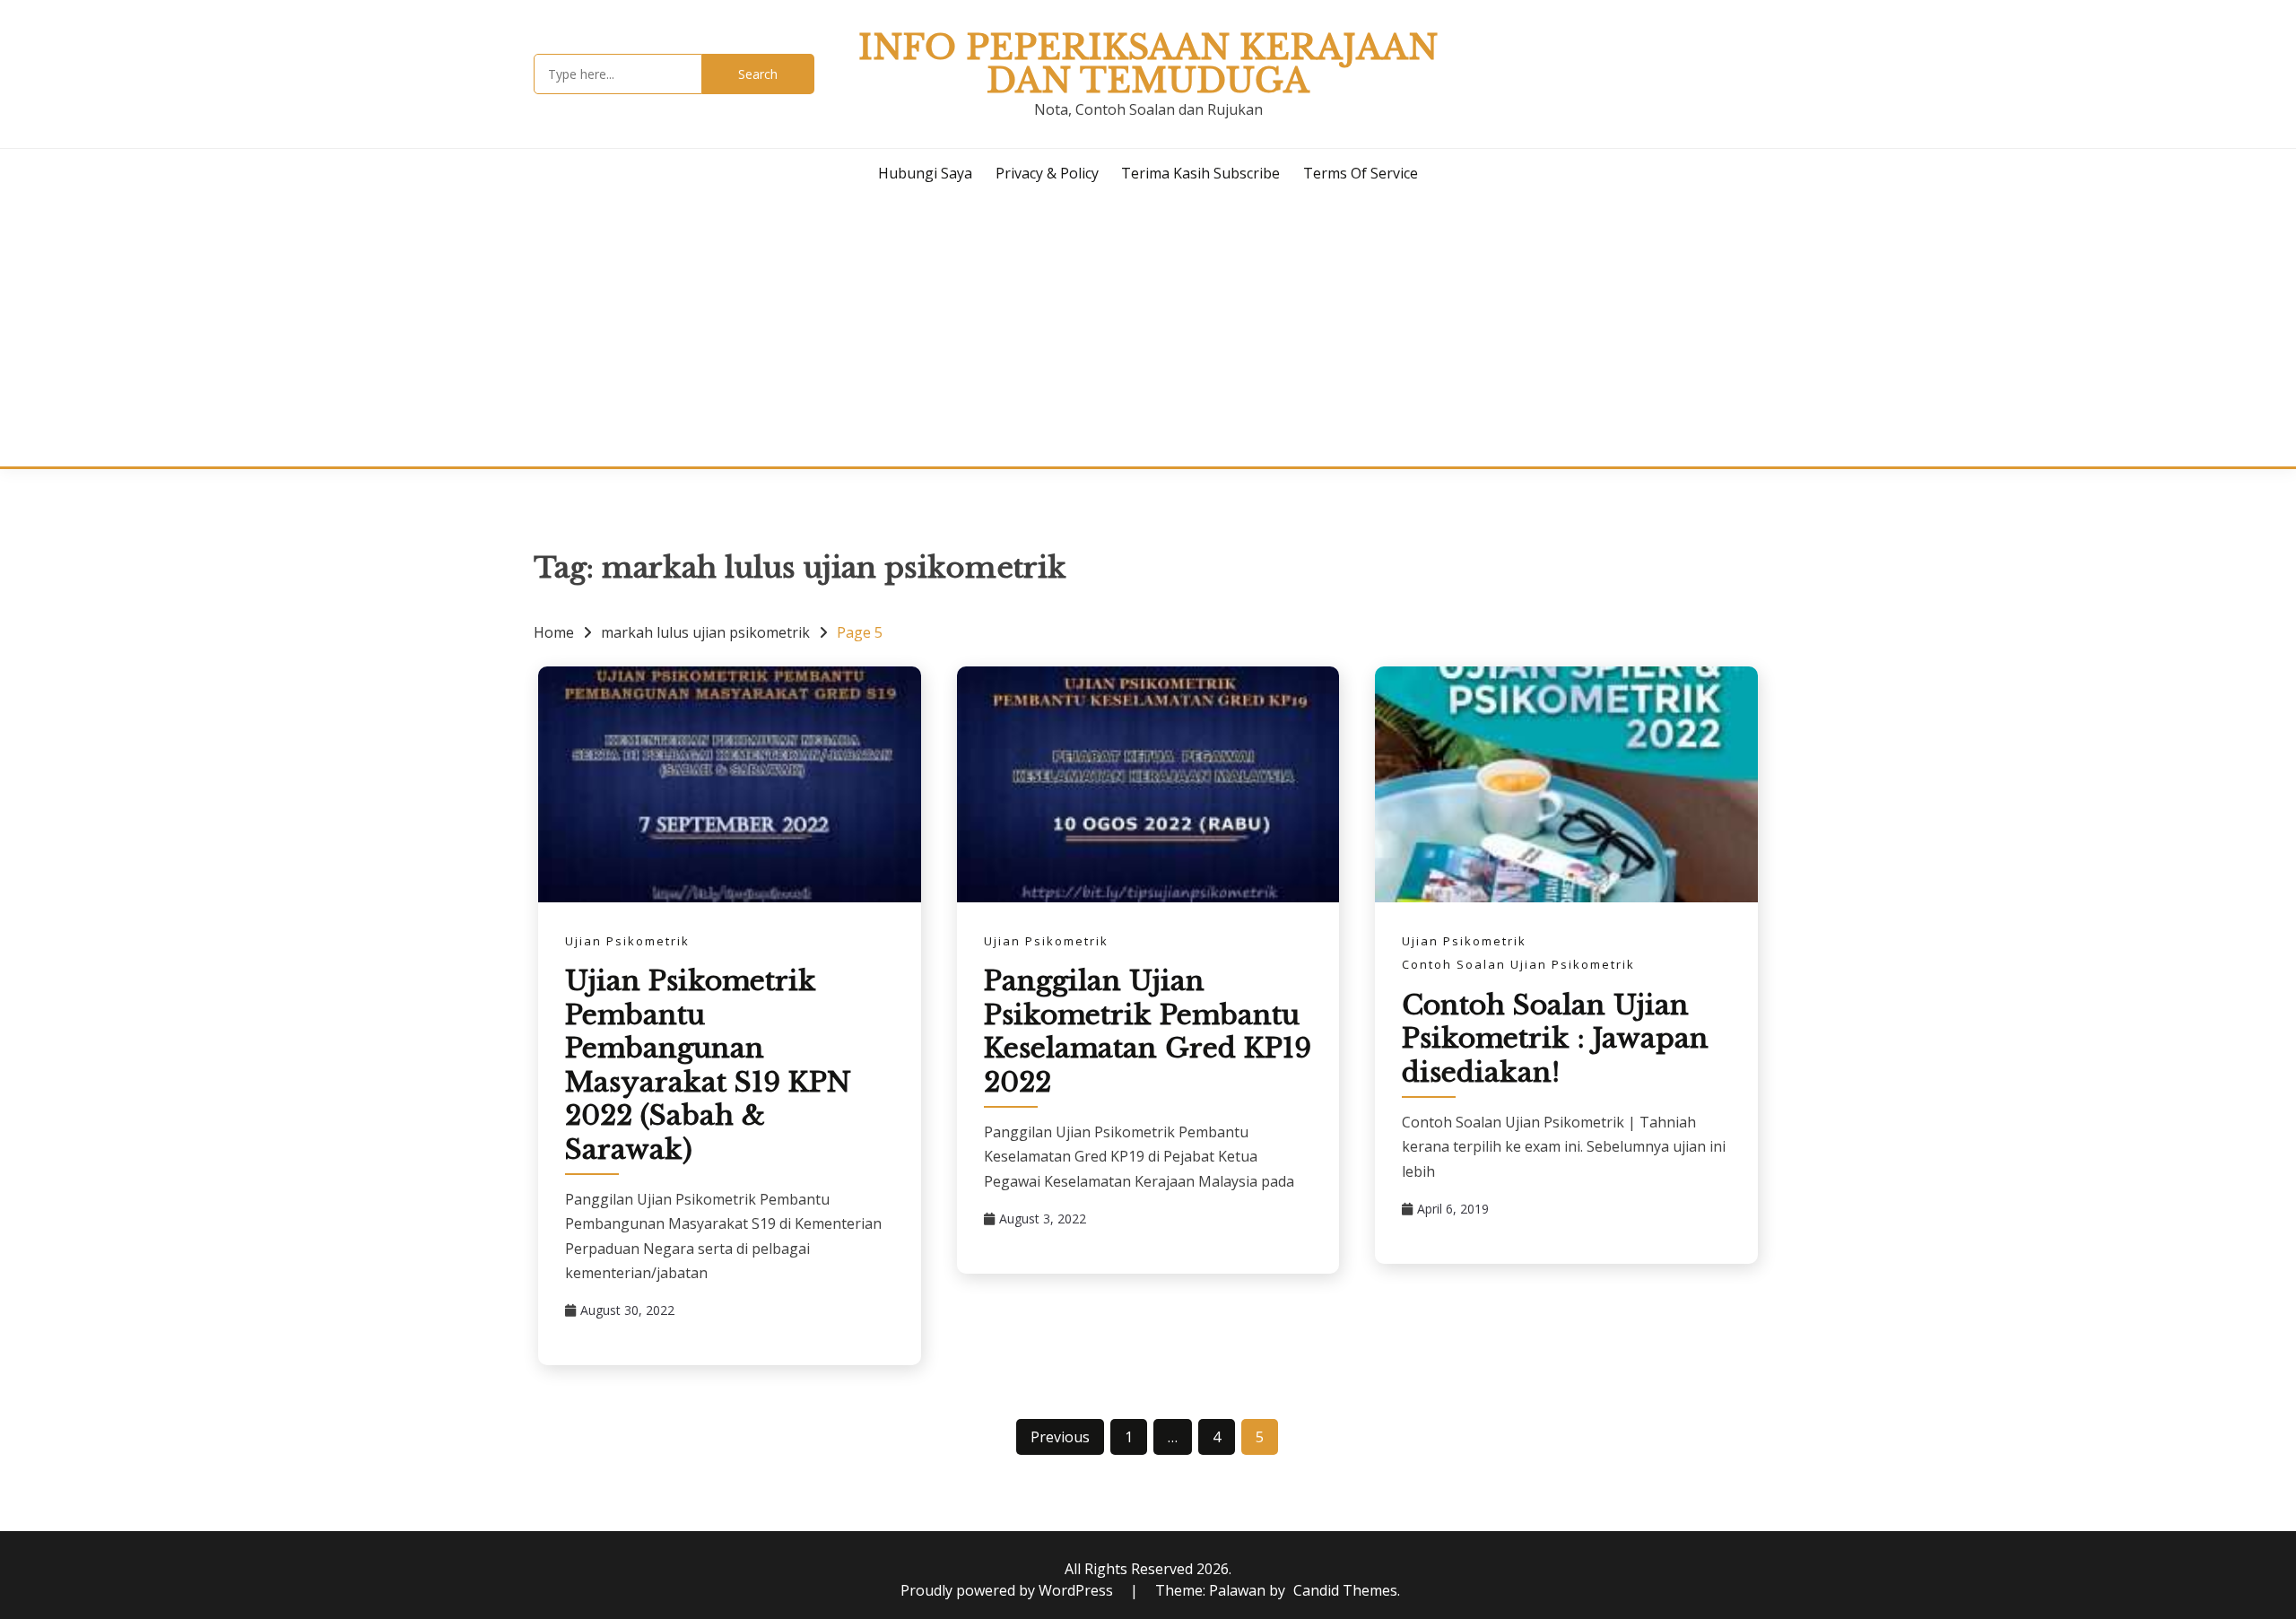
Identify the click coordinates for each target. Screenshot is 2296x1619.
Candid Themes (1345, 1590)
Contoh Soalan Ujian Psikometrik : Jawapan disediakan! (1555, 1039)
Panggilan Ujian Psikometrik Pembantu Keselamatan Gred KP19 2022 (1148, 1031)
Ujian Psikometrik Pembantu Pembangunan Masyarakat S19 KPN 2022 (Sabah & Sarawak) (708, 1065)
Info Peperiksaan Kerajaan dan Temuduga (1148, 64)
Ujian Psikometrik (627, 941)
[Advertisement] (1148, 332)
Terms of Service (1361, 173)
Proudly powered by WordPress (1009, 1590)
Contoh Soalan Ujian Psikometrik (1518, 964)
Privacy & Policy (1047, 173)
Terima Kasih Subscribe (1200, 173)
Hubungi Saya (925, 173)
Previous (1060, 1437)
